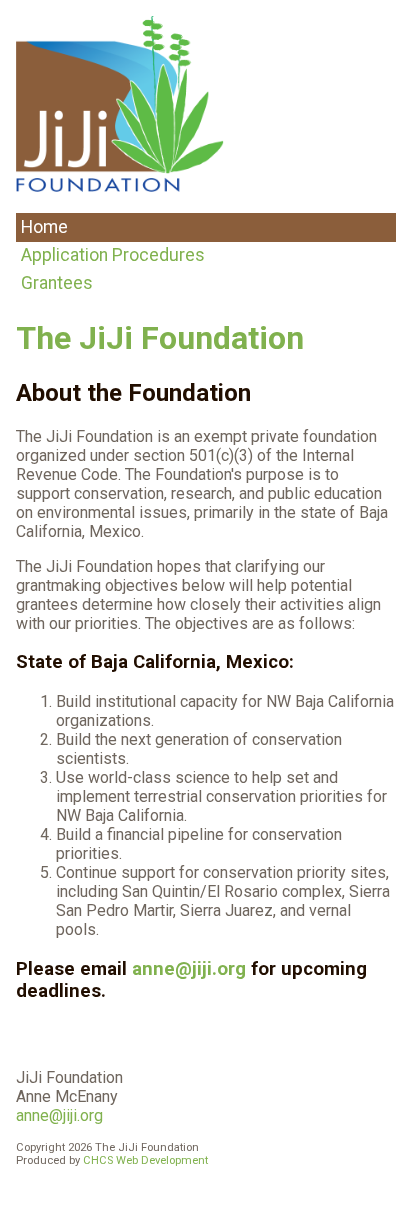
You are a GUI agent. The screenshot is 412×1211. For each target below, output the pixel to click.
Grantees (57, 283)
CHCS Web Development (145, 1160)
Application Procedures (113, 255)
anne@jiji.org (189, 969)
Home (44, 227)
